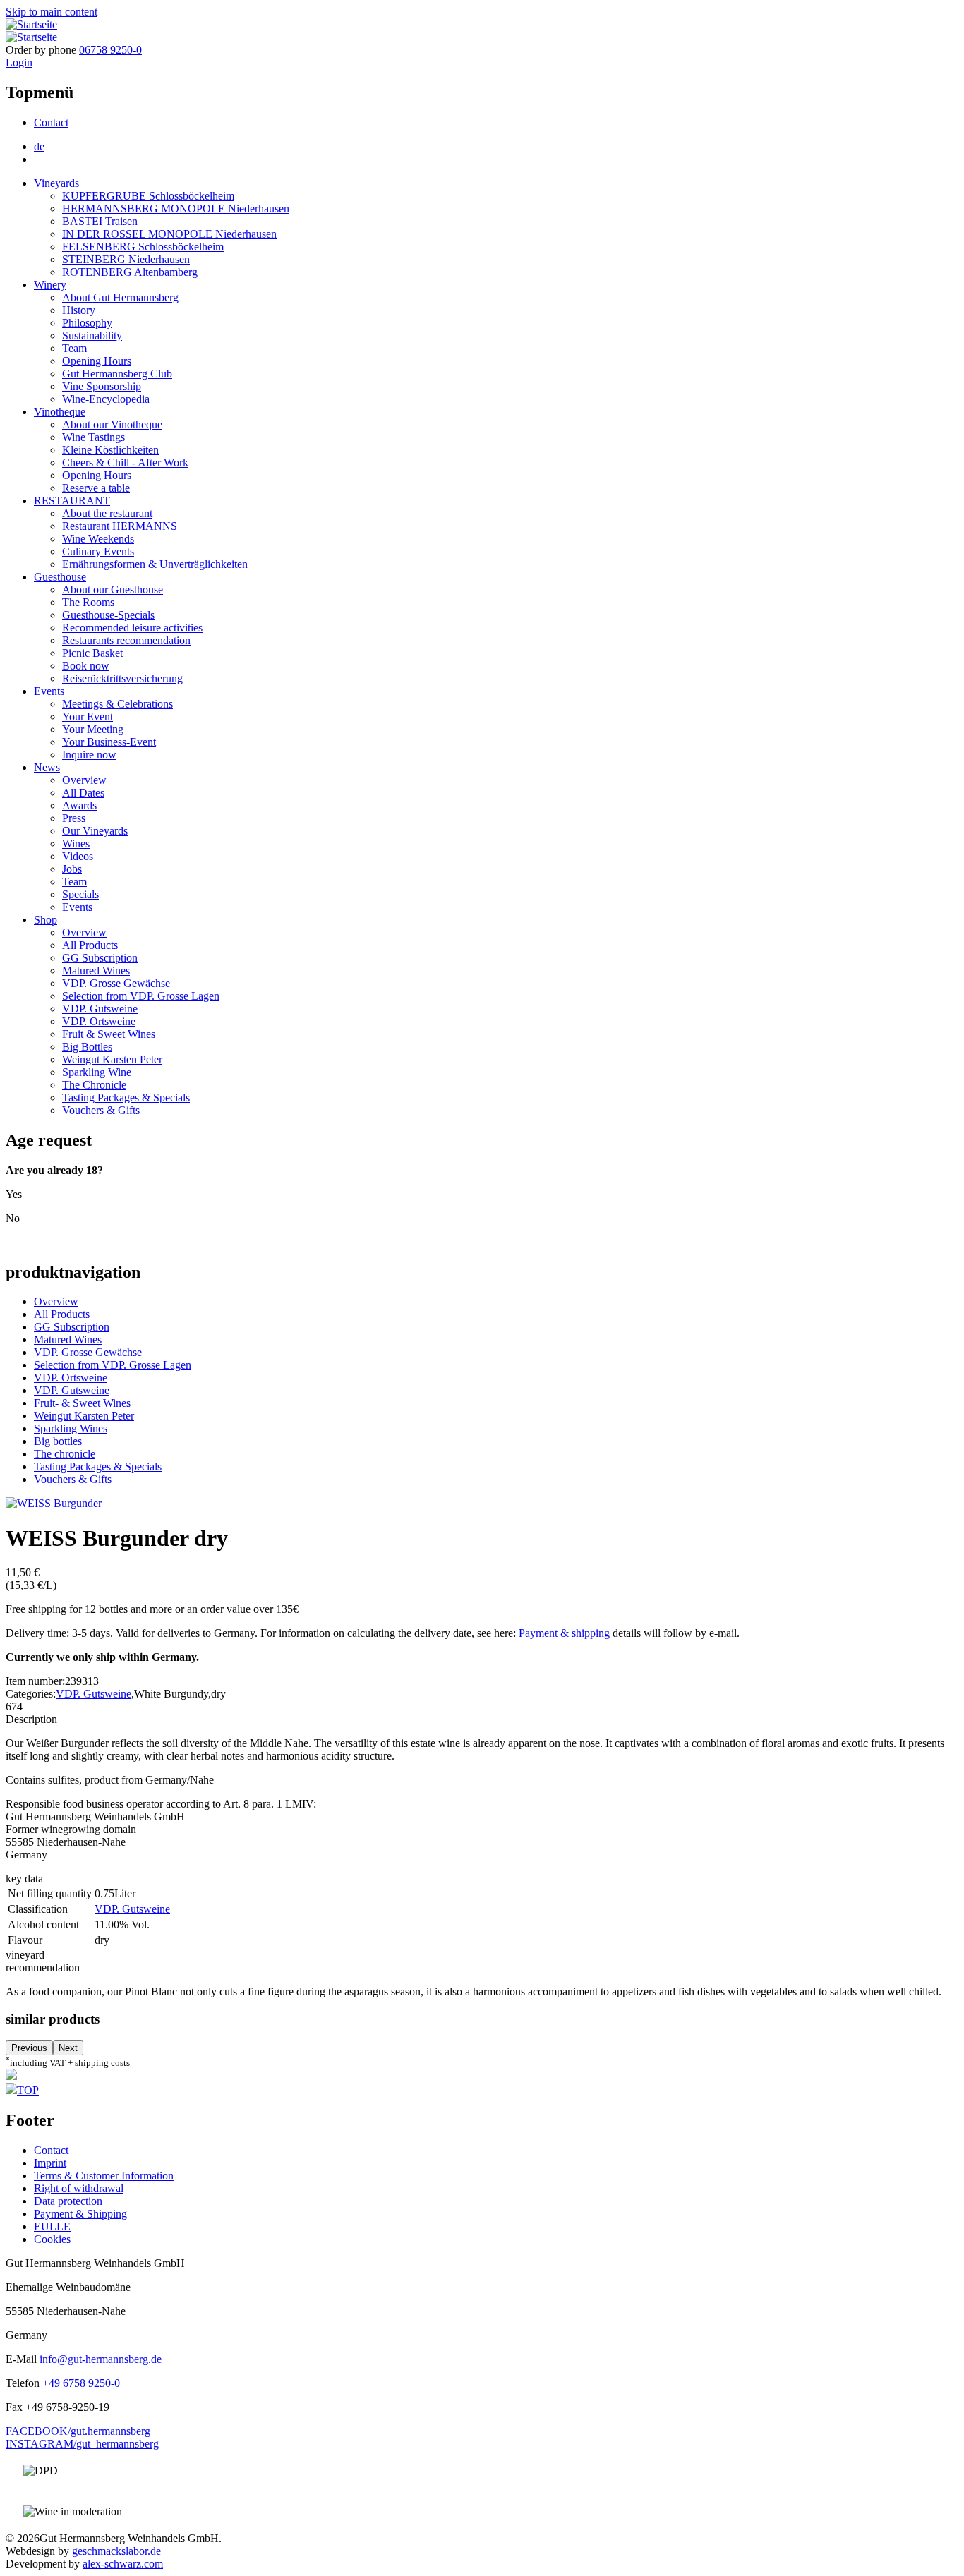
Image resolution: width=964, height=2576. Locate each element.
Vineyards (56, 183)
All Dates (83, 793)
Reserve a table (96, 488)
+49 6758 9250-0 (81, 2383)
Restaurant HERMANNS (120, 526)
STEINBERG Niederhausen (126, 259)
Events (49, 691)
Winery (50, 285)
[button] (54, 1503)
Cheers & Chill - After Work (125, 462)
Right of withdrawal (79, 2188)
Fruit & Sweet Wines (109, 1034)
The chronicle (65, 1454)
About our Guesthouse (113, 589)
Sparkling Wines (71, 1428)
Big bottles (58, 1441)
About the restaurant (107, 513)
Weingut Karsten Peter (112, 1059)
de (39, 146)
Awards (79, 805)
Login (19, 62)
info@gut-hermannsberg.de (101, 2359)
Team (74, 348)
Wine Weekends (98, 539)
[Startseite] (31, 24)
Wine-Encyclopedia (106, 399)
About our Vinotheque (112, 424)
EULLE (52, 2226)
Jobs (72, 869)
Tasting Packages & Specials (126, 1097)
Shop (46, 920)
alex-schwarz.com (123, 2564)
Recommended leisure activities (132, 628)
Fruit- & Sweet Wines (82, 1403)
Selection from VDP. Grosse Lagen (141, 996)
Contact (51, 122)
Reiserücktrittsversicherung (122, 678)
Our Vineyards (95, 831)
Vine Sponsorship (102, 386)
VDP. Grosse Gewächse (116, 983)
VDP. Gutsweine (100, 1009)
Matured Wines (96, 970)
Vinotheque (60, 412)
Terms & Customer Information (104, 2176)
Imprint (50, 2163)
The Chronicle (94, 1085)
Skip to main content (52, 12)
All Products (90, 945)
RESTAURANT (72, 501)
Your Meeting (93, 729)
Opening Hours (97, 361)
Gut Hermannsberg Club (117, 374)
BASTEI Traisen (100, 221)
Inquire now (89, 755)
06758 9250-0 (110, 50)
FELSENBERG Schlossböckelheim (143, 247)
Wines (76, 843)
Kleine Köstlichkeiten (110, 450)
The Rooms (88, 602)
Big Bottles (87, 1047)
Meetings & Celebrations (118, 704)
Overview (84, 780)
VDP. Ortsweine (99, 1021)
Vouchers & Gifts (101, 1110)
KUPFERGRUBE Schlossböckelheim (148, 196)
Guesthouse (60, 577)
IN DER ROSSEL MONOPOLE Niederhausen (169, 234)
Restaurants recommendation (126, 640)
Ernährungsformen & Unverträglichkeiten (155, 564)
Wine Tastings (94, 437)
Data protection (68, 2201)
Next (68, 2048)
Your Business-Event (109, 742)
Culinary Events (98, 551)
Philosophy (87, 323)
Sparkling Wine (97, 1072)
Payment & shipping (564, 1633)
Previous (29, 2048)
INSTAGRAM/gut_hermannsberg (82, 2444)
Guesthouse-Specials (108, 615)
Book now (86, 666)
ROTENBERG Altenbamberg (130, 272)
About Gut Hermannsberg (120, 297)
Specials (80, 894)
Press (74, 818)
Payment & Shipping (80, 2214)
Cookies (52, 2239)
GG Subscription (100, 958)
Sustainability (92, 335)
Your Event (88, 716)
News (47, 767)
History (79, 310)
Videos (78, 856)
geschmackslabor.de (116, 2551)
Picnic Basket (92, 653)
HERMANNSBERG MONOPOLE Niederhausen (176, 208)
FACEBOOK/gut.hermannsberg (78, 2431)
